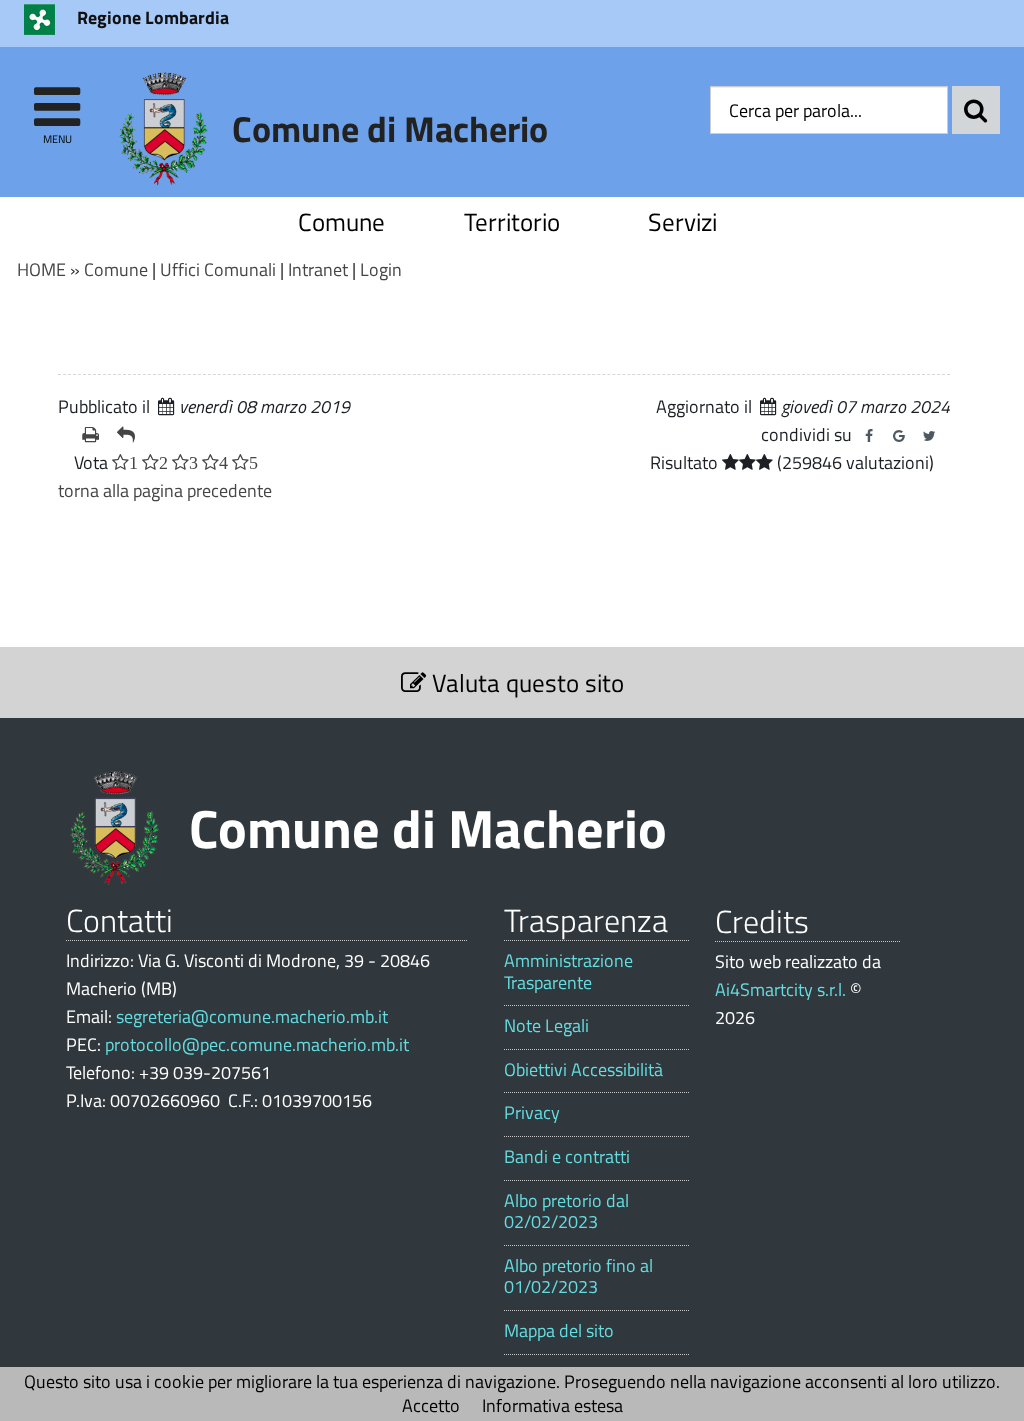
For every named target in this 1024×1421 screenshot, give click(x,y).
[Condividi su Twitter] (929, 436)
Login (381, 269)
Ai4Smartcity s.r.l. (780, 989)
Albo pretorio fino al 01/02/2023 (578, 1276)
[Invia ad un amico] (126, 435)
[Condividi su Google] (899, 436)
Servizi (682, 221)
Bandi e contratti (567, 1157)
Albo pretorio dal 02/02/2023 (566, 1211)
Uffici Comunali (218, 269)
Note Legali (546, 1026)
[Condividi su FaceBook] (869, 436)
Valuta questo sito (525, 682)
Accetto (431, 1405)
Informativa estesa (552, 1405)
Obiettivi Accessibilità (583, 1070)
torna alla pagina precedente (165, 490)
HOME (41, 269)
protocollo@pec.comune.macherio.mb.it (257, 1044)
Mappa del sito (559, 1331)
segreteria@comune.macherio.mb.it (252, 1016)
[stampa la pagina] (91, 435)
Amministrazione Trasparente (568, 971)
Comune (341, 221)
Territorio (512, 221)
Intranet (318, 269)
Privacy (532, 1113)
